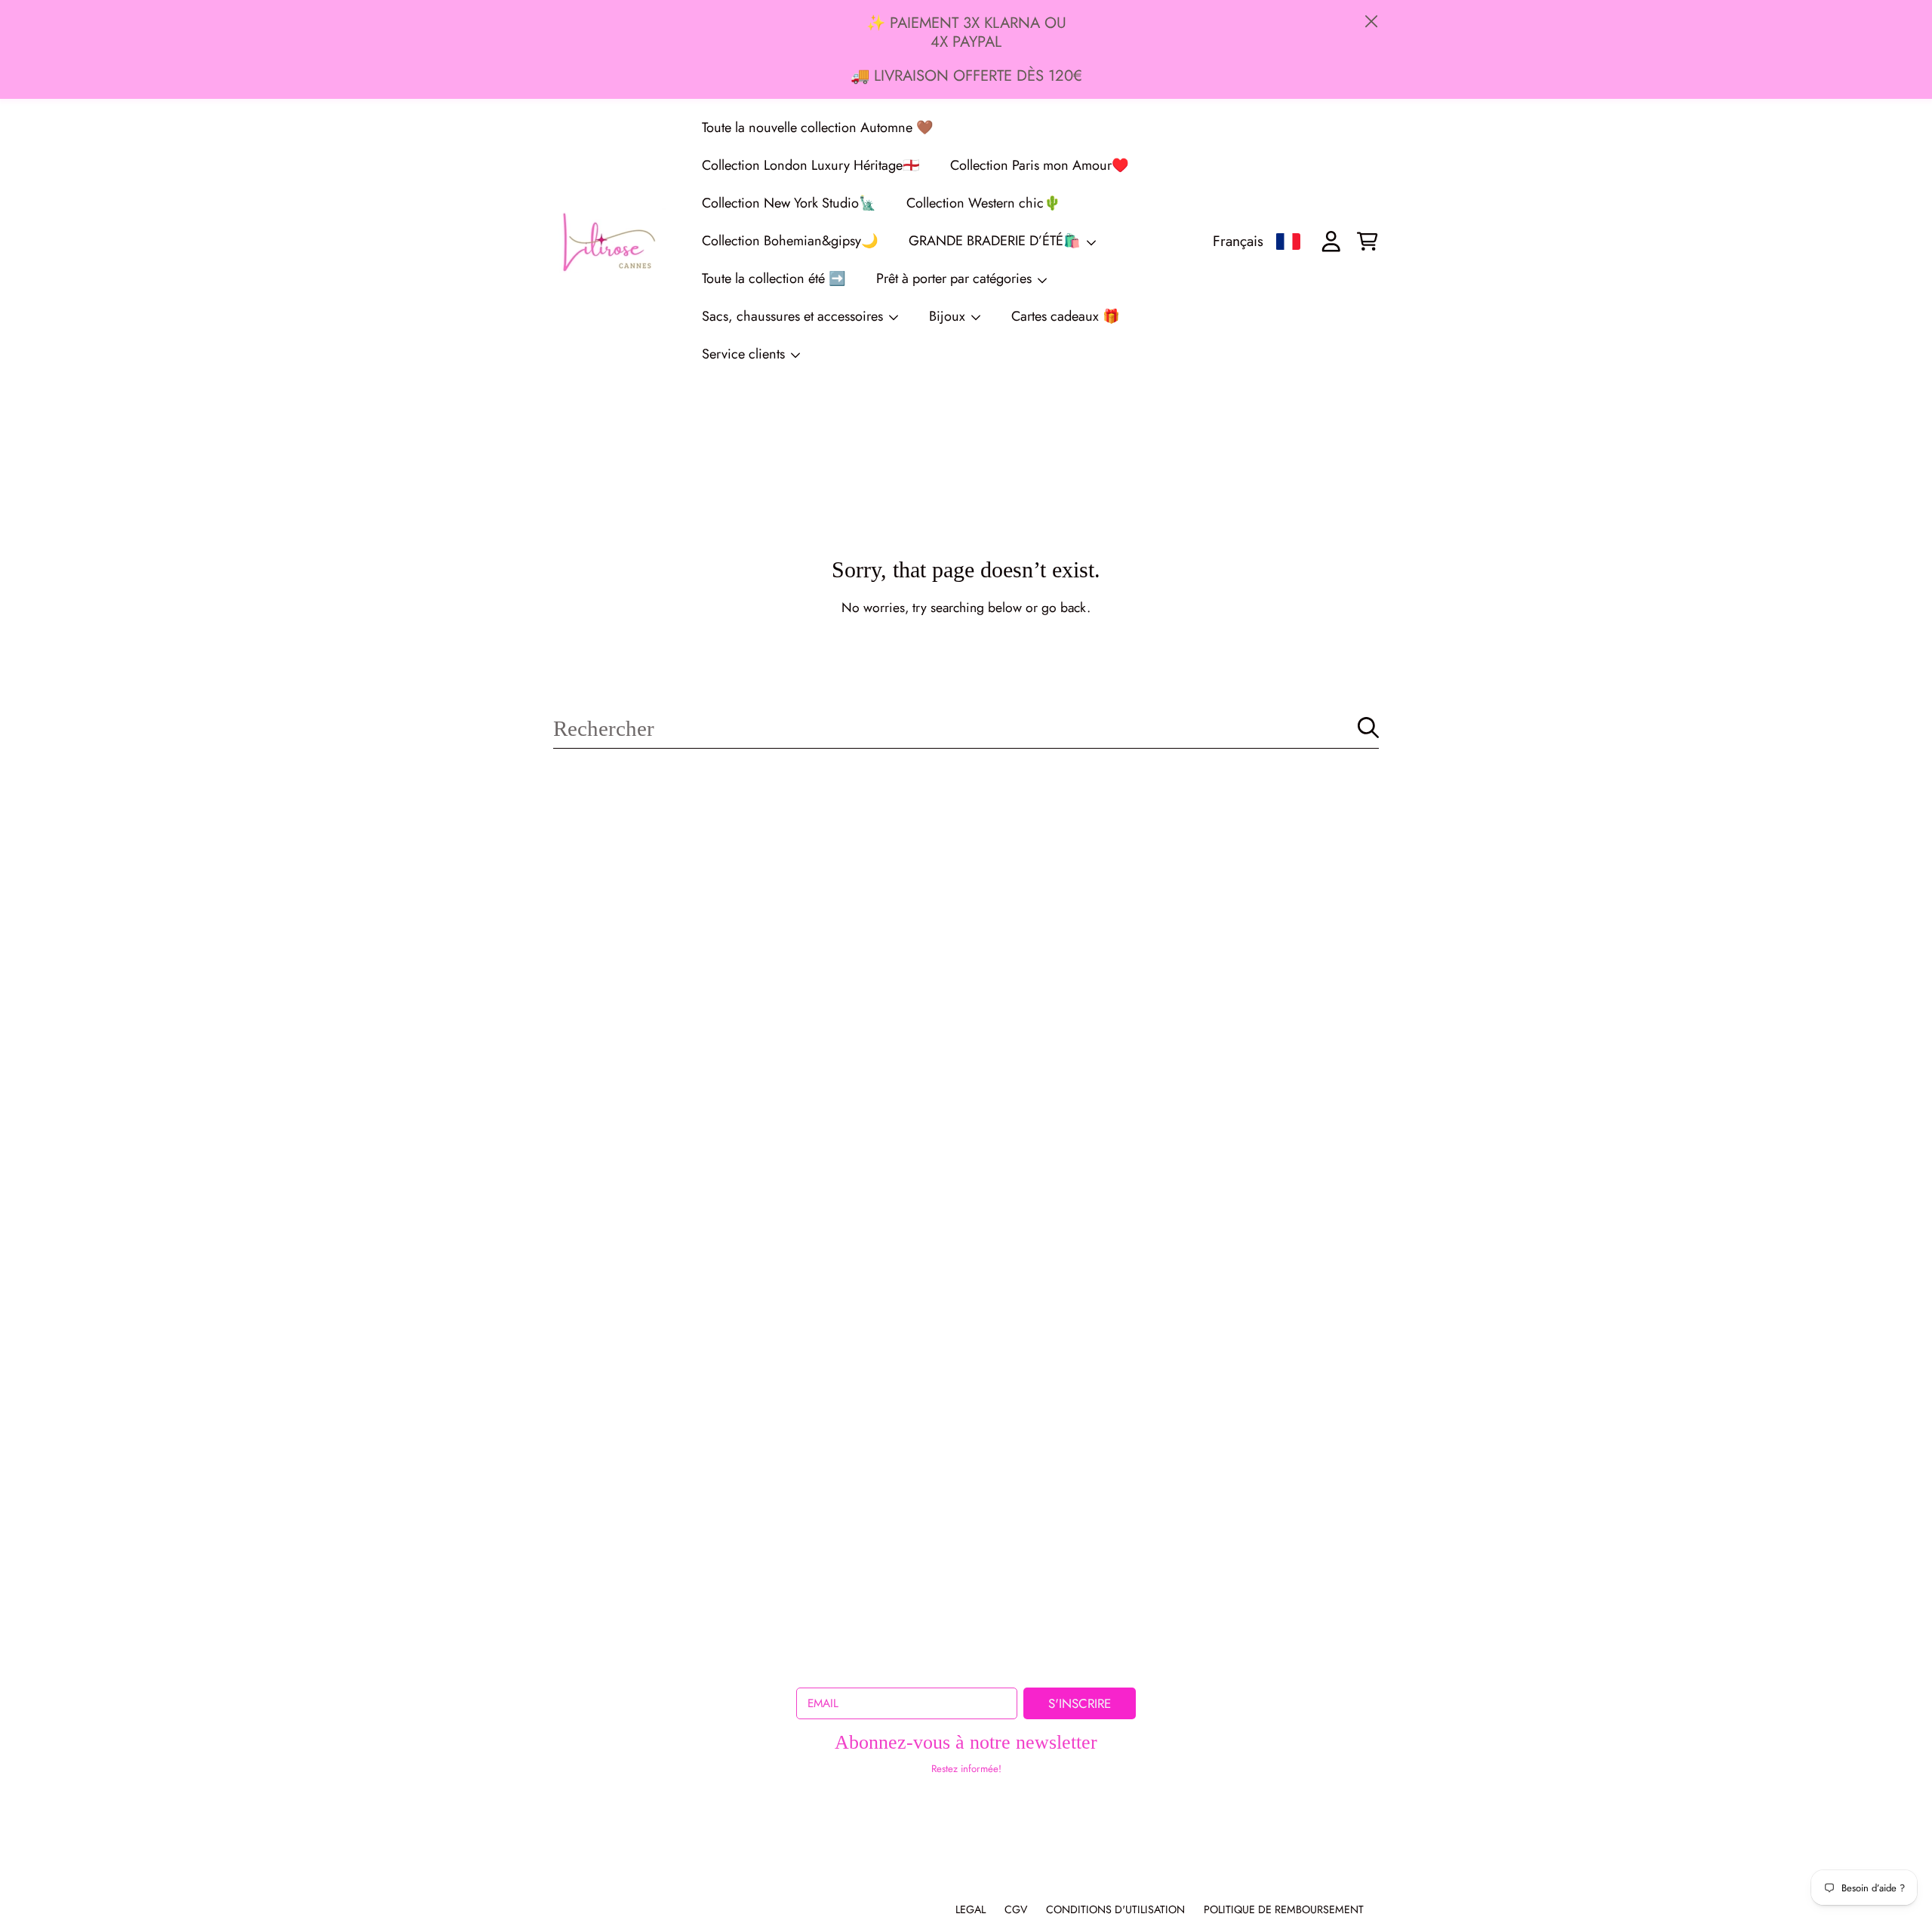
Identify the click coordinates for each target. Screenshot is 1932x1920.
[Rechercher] (1368, 728)
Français (1238, 241)
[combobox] (966, 728)
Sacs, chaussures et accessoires (794, 316)
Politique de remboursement (1284, 1909)
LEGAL (971, 1909)
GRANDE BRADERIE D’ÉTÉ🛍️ (997, 241)
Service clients (745, 354)
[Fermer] (1372, 22)
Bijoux (949, 316)
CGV (1016, 1909)
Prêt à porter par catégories (956, 278)
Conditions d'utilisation (1115, 1909)
